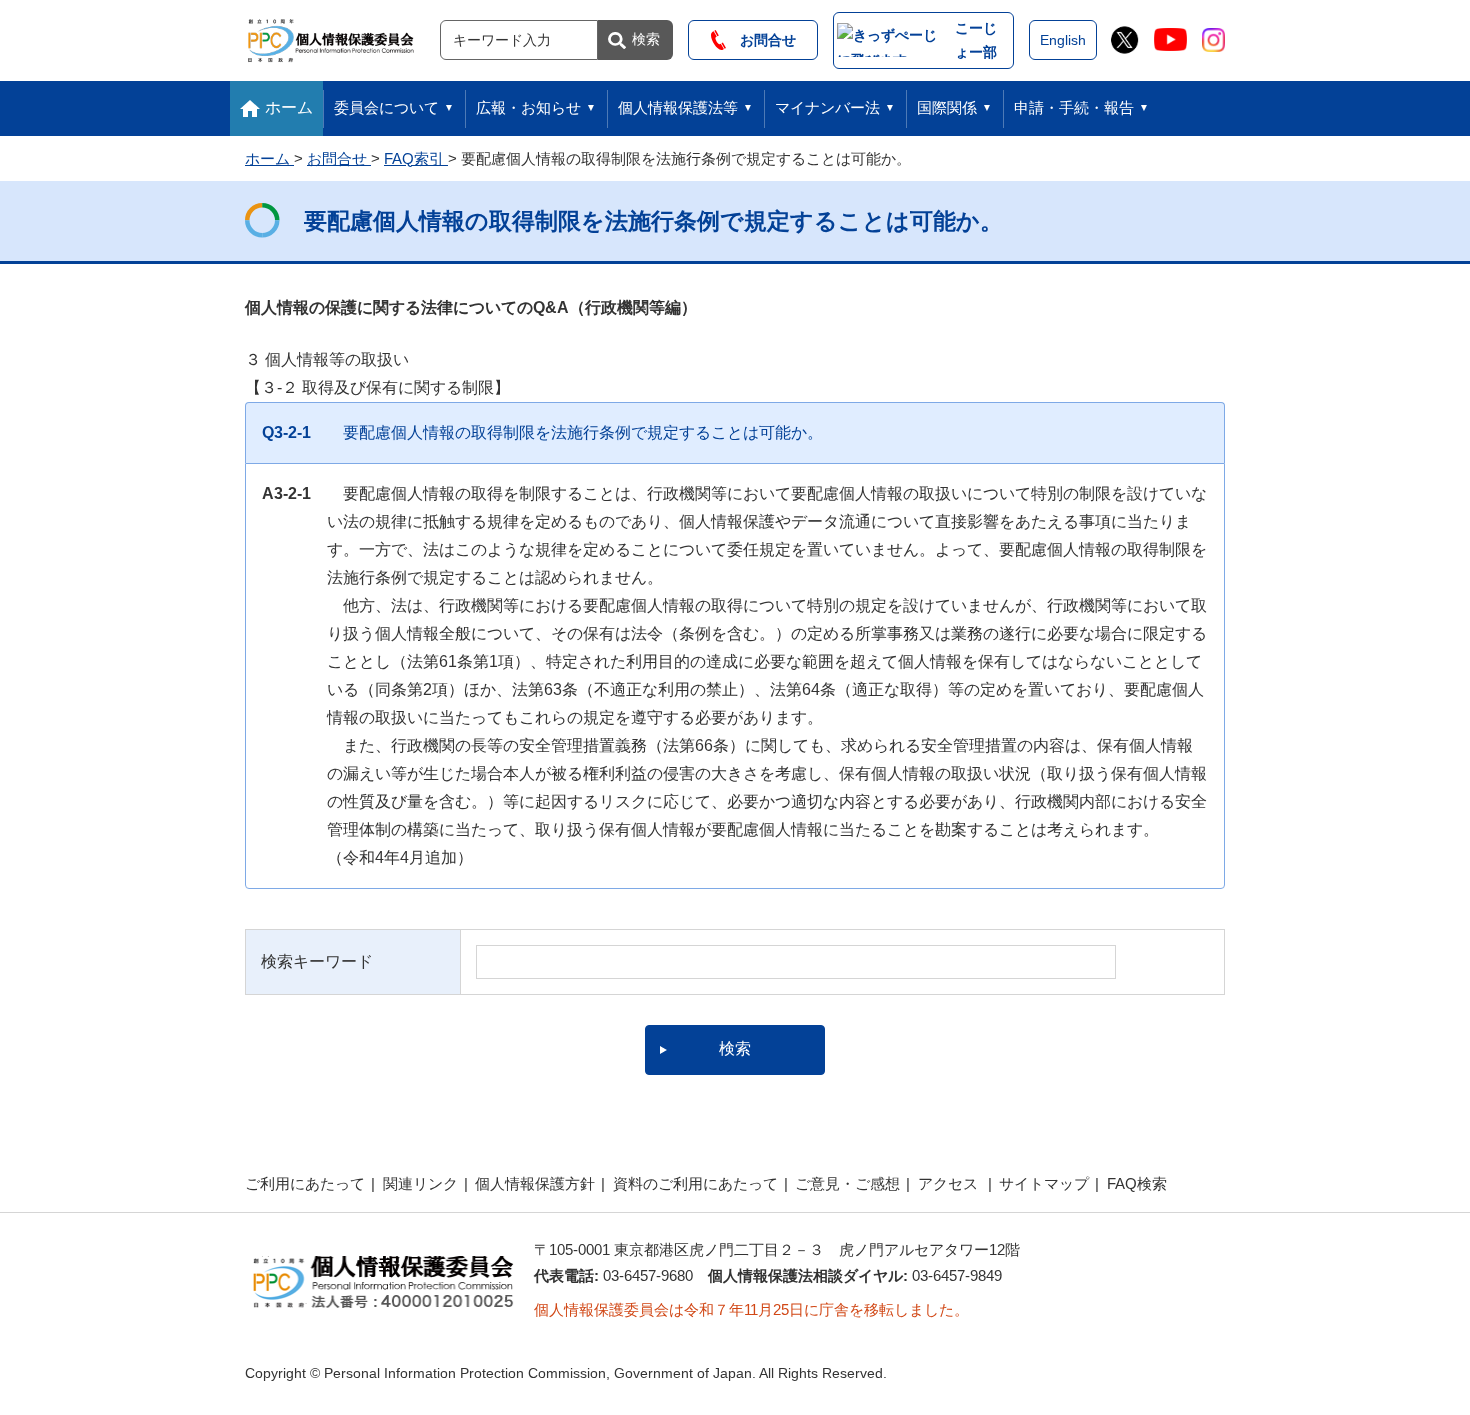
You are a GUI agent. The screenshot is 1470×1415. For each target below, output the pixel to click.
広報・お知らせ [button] (528, 107)
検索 (646, 39)
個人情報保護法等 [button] (678, 107)
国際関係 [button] (947, 107)
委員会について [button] (386, 107)
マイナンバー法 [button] (827, 107)
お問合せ (761, 40)
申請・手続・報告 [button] (1074, 107)
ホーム (289, 107)
